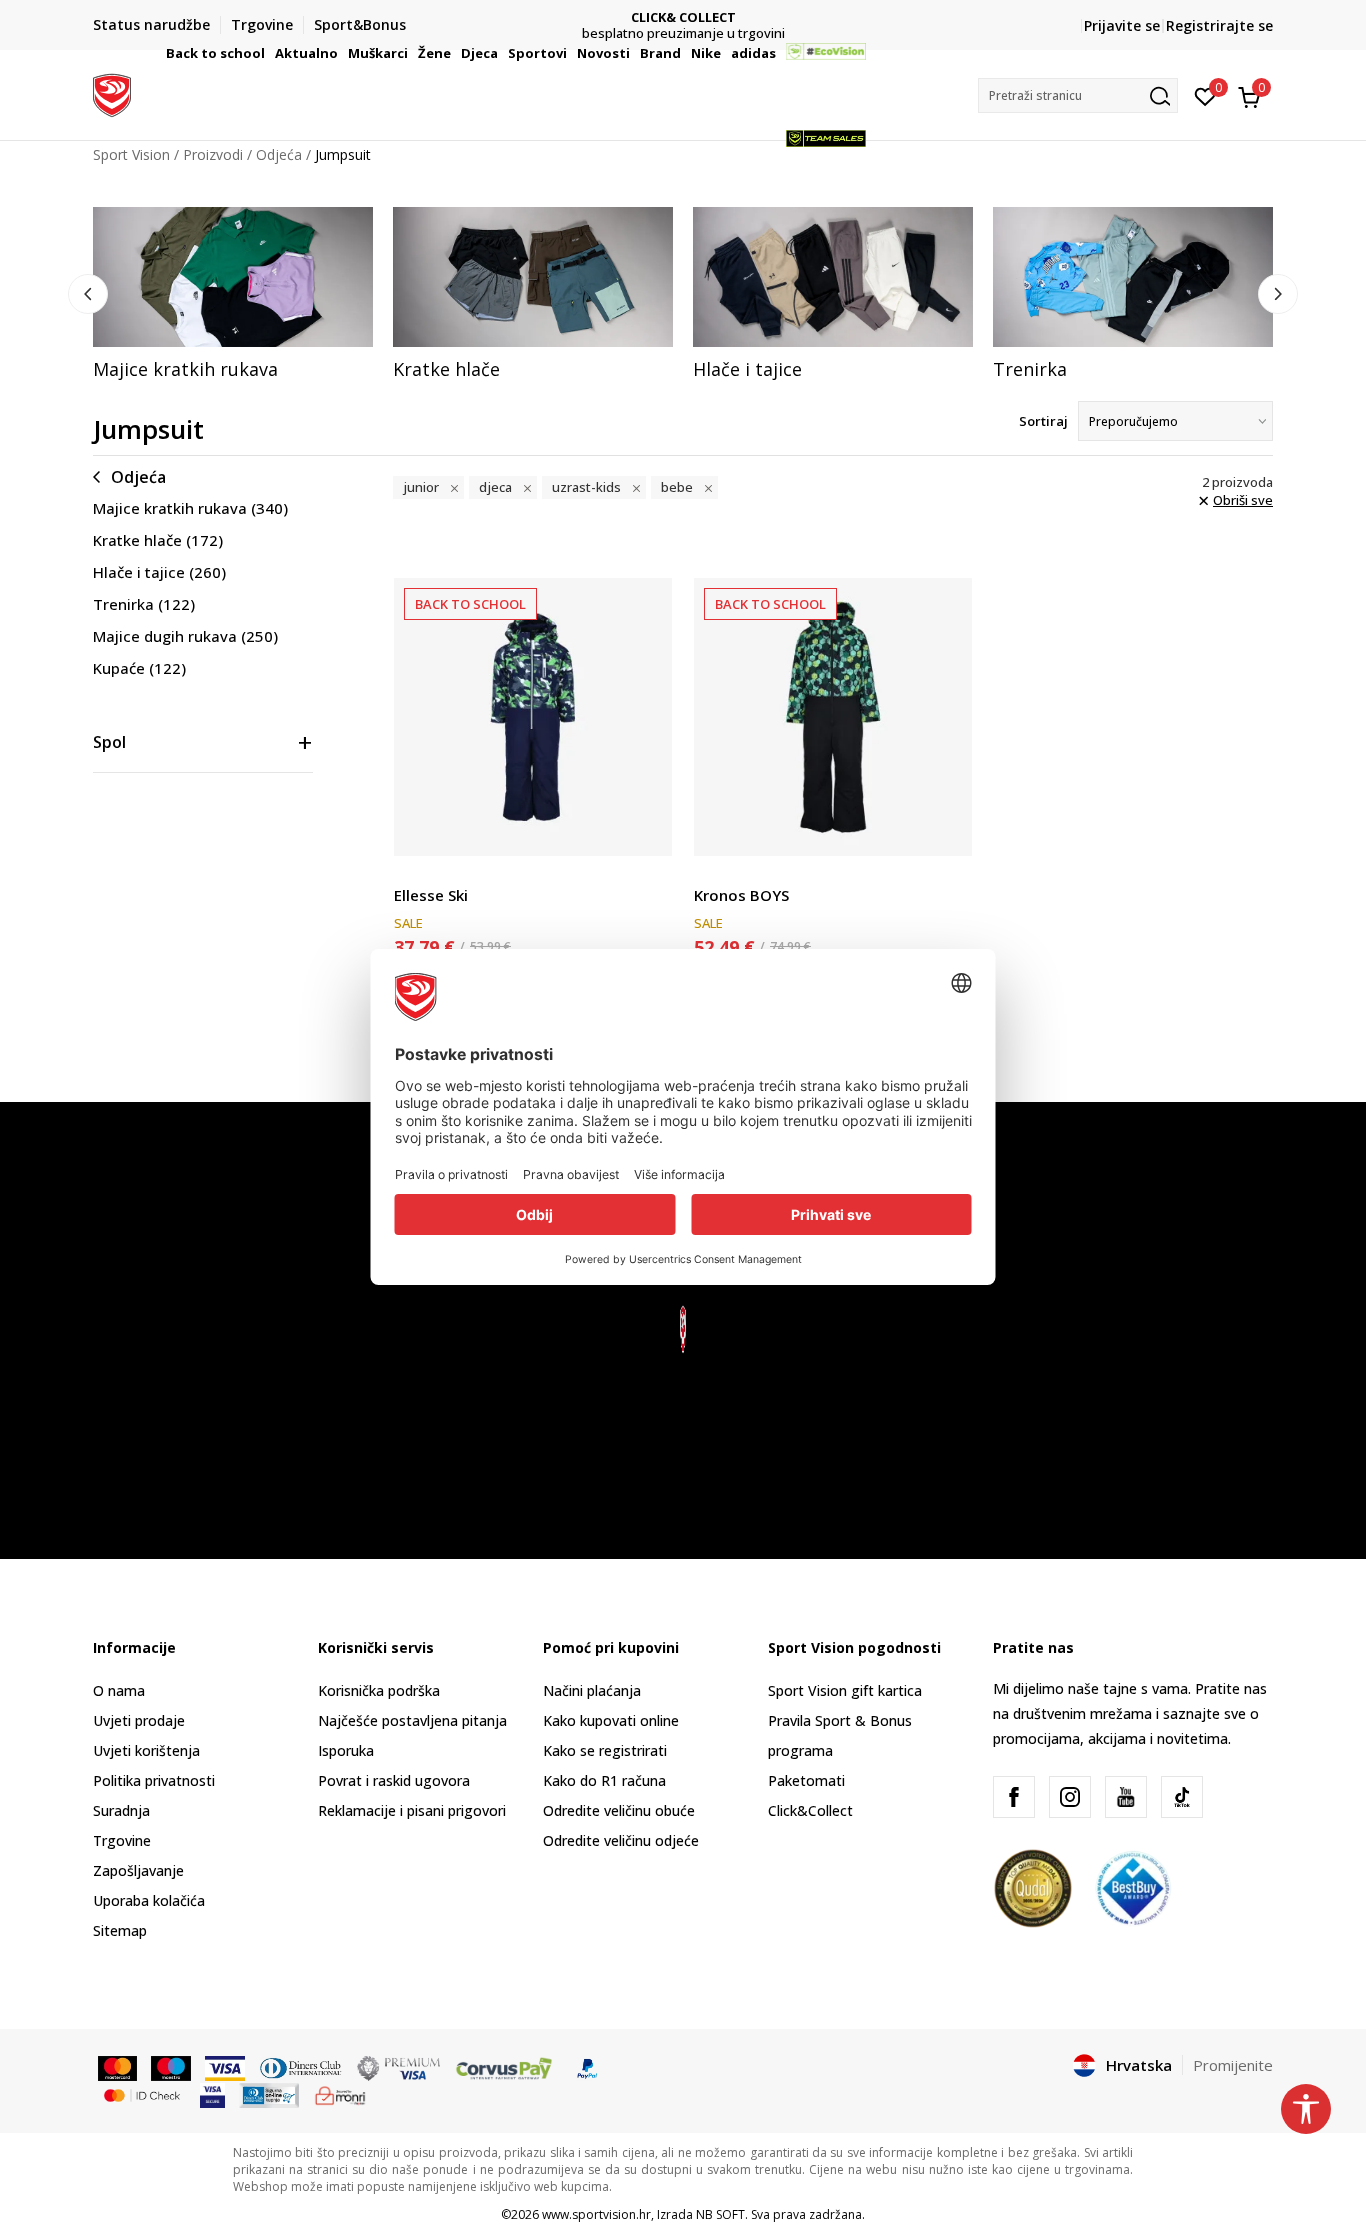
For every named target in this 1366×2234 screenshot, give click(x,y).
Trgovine (122, 1840)
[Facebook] (1014, 1797)
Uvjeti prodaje (139, 1720)
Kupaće (139, 668)
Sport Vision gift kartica (845, 1690)
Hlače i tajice (159, 572)
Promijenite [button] (1233, 2065)
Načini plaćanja (592, 1690)
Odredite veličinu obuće (619, 1810)
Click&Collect (810, 1810)
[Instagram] (1070, 1797)
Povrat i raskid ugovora (394, 1780)
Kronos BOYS (741, 895)
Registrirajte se (1219, 25)
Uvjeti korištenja (146, 1750)
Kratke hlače (158, 540)
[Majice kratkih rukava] (233, 277)
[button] (268, 53)
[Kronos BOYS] (833, 717)
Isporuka (346, 1750)
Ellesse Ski (431, 895)
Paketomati (806, 1780)
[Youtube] (1126, 1797)
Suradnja (121, 1810)
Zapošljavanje (138, 1870)
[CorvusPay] (504, 2067)
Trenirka (144, 604)
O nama (119, 1690)
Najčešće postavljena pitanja (412, 1720)
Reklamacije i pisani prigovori (412, 1810)
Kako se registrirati (605, 1750)
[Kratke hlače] (533, 277)
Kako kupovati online (611, 1720)
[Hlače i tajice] (833, 277)
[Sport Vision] (112, 93)
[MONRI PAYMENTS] (340, 2094)
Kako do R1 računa (604, 1780)
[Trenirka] (1133, 277)
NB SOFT (720, 2214)
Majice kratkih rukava (190, 508)
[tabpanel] (233, 294)
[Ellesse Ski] (533, 717)
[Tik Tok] (1182, 1797)
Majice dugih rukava (185, 636)
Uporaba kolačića (149, 1900)
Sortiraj (1043, 421)
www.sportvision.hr (596, 2214)
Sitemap (120, 1930)
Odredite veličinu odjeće (621, 1840)
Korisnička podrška (379, 1690)
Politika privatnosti (154, 1780)
